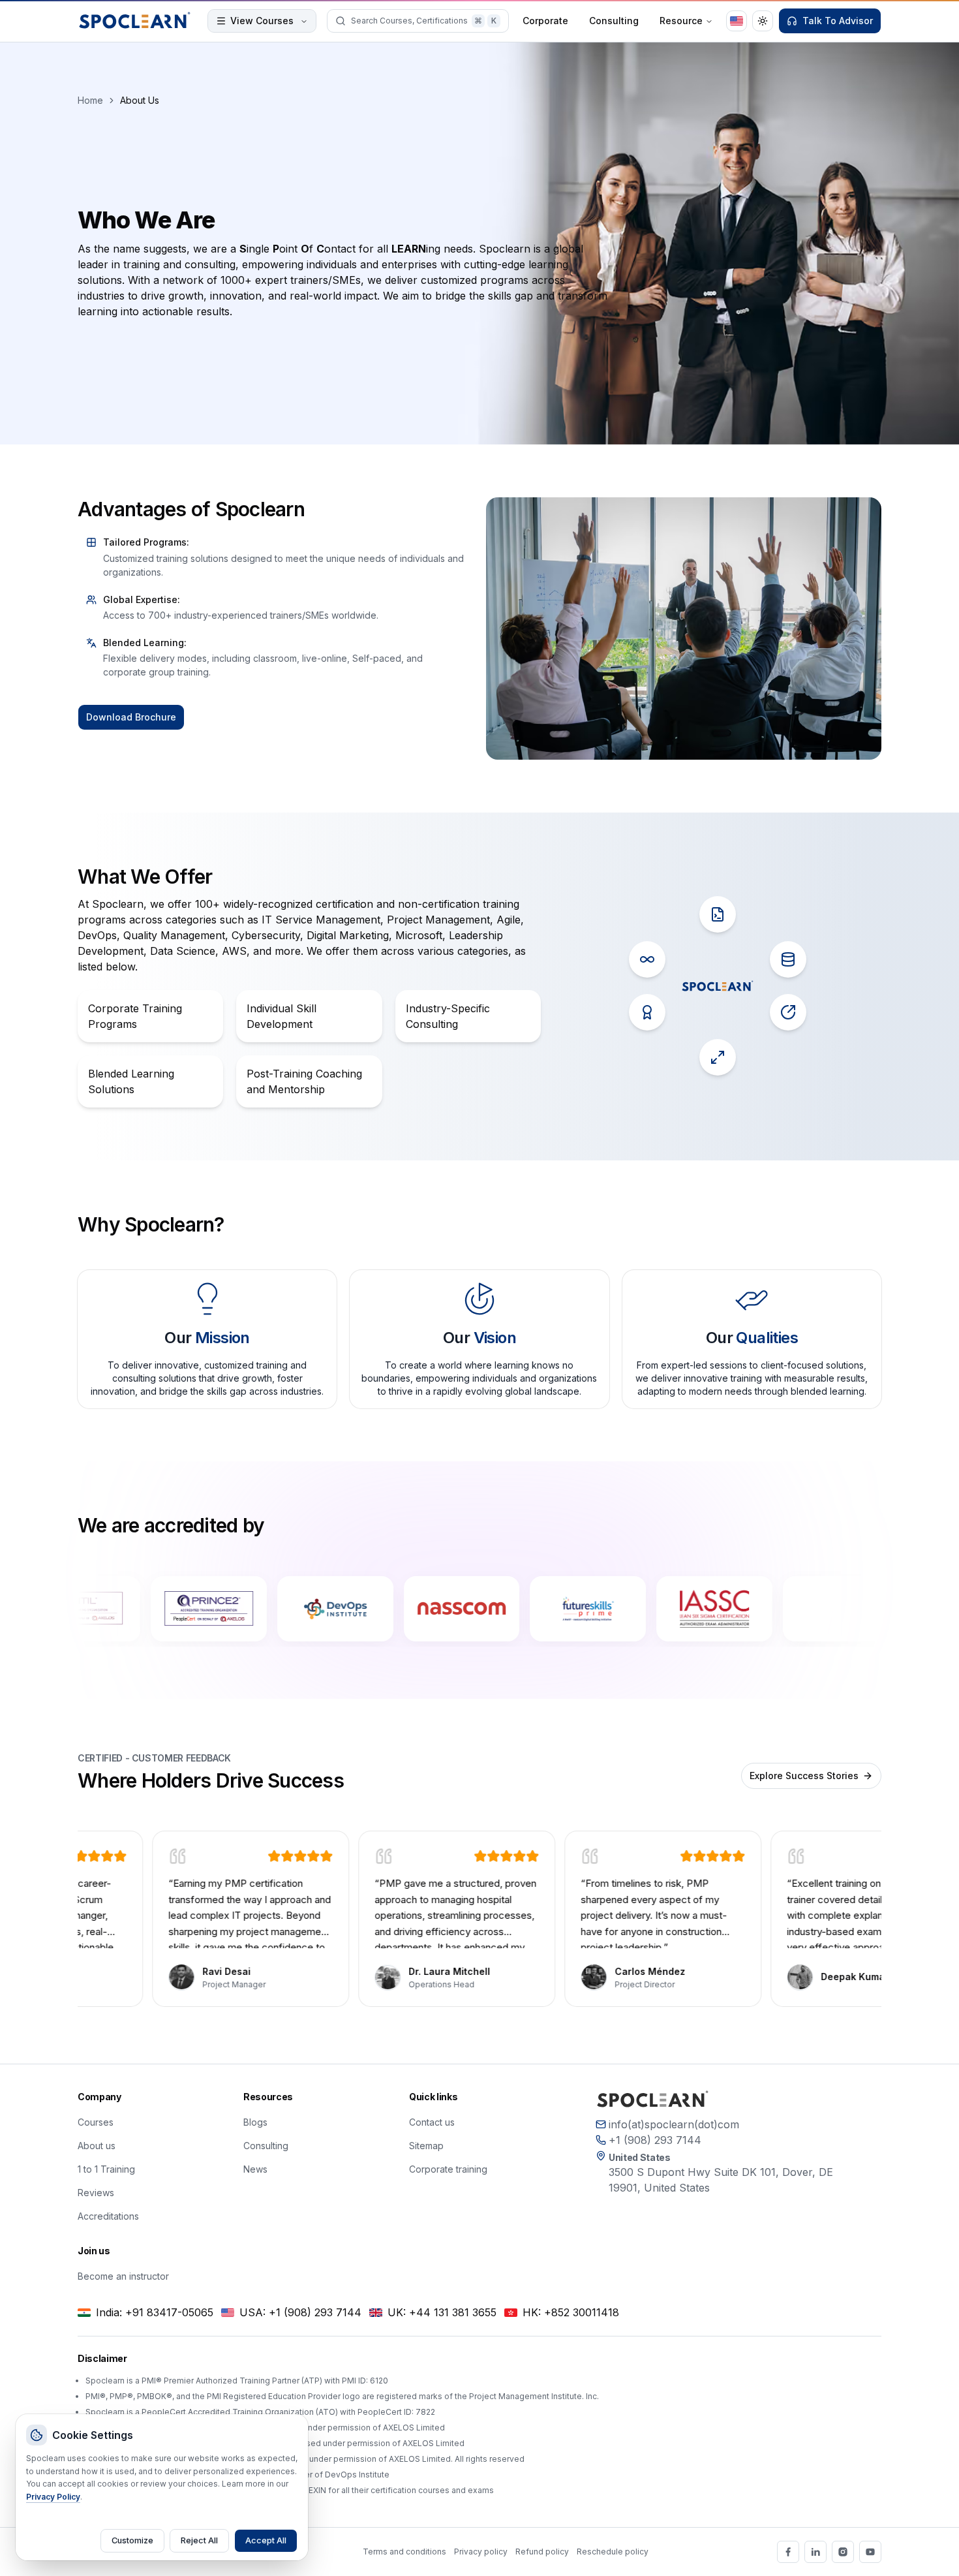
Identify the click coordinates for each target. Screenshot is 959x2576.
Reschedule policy (613, 2552)
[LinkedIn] (815, 2552)
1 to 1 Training (106, 2169)
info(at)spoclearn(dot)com (674, 2124)
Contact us (432, 2122)
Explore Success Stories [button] (804, 1776)
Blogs (255, 2122)
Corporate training (448, 2169)
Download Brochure (131, 717)
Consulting (614, 21)
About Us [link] (140, 100)
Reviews (96, 2193)
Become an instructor (123, 2276)
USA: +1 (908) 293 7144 (300, 2312)
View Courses (262, 21)
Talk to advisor (838, 21)
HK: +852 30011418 (571, 2312)
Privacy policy (481, 2552)
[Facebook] (788, 2552)
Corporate (545, 21)
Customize (132, 2540)
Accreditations (108, 2216)
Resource (681, 21)
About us (97, 2146)
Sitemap (426, 2146)
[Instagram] (843, 2552)
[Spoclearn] (135, 21)
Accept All (266, 2540)
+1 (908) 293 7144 (655, 2140)
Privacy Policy (53, 2497)
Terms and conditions (404, 2552)
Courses (96, 2122)
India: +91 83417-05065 (155, 2312)
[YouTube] (870, 2552)
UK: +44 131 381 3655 (442, 2312)
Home (90, 100)
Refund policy (542, 2552)
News (255, 2169)
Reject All (199, 2540)
